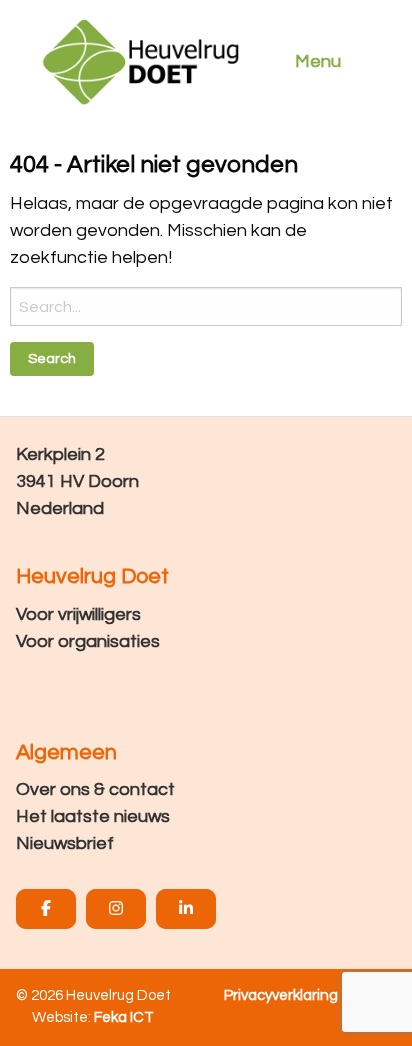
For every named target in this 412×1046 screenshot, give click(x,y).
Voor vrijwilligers (78, 614)
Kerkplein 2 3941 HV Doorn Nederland (77, 481)
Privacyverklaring (281, 995)
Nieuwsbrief (65, 843)
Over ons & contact (95, 789)
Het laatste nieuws (93, 816)
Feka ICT (124, 1017)
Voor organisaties (88, 641)
